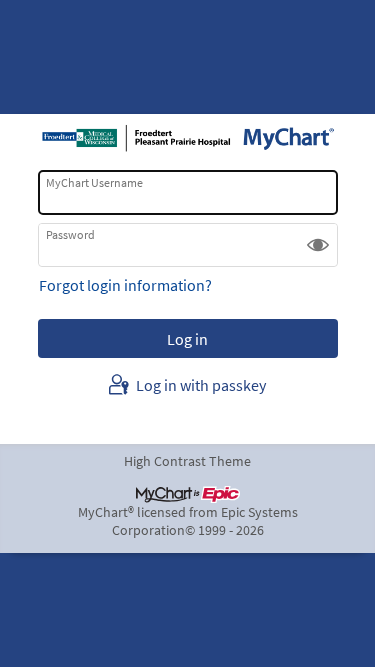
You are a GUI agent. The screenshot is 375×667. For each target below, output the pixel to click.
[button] (318, 245)
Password (70, 234)
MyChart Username (94, 182)
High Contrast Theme (187, 461)
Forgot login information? (125, 285)
